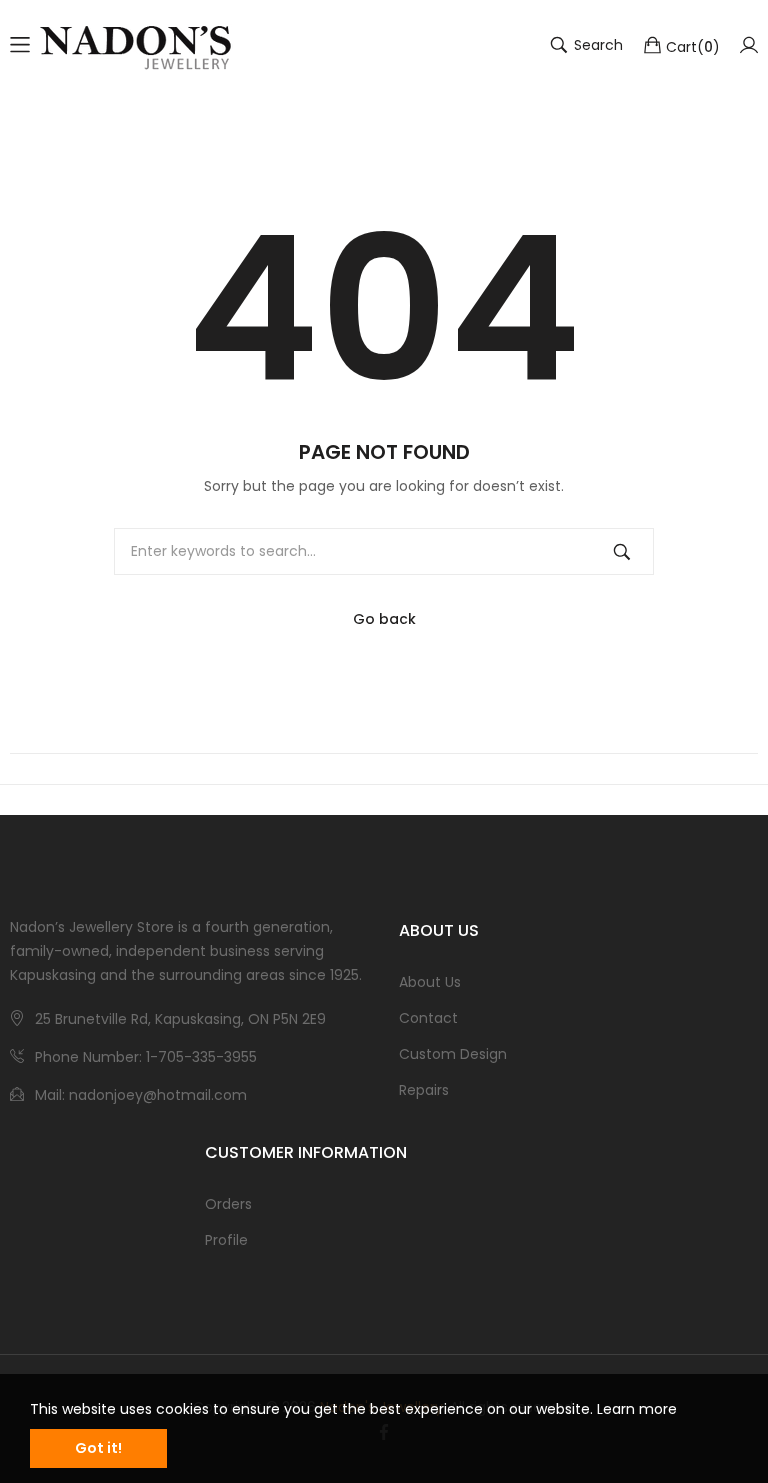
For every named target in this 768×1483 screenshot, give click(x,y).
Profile (226, 1240)
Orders (228, 1204)
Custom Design (453, 1054)
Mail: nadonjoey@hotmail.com (141, 1095)
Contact (428, 1018)
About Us (430, 982)
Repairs (424, 1090)
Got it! (98, 1448)
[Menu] (20, 45)
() (693, 46)
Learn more (637, 1409)
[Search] (622, 551)
